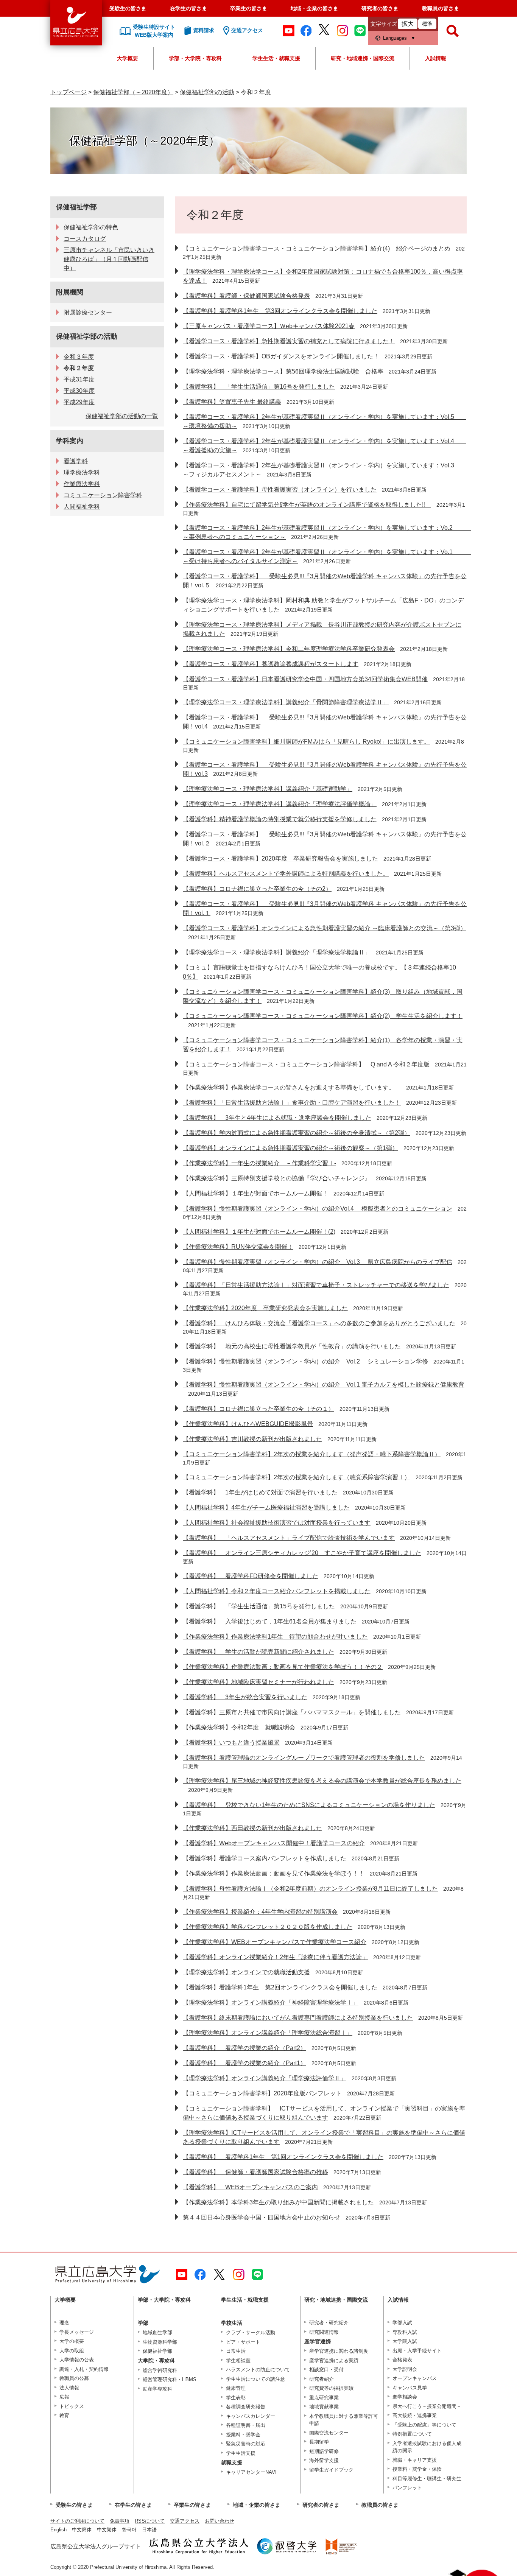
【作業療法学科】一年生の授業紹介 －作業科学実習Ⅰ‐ (259, 1163)
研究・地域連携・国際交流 (363, 58)
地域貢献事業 (324, 2407)
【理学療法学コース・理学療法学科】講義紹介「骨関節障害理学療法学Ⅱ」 (286, 702)
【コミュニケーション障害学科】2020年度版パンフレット (262, 2093)
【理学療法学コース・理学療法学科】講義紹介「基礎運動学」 (268, 789)
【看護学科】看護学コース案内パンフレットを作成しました (265, 1858)
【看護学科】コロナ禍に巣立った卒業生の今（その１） (258, 1409)
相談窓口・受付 (326, 2370)
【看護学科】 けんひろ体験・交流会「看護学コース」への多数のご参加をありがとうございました (319, 1323)
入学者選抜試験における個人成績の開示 (427, 2447)
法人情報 (69, 2388)
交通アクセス (185, 2521)
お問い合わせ (220, 2521)
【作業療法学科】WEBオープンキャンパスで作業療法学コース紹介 (275, 1942)
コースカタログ (85, 239)
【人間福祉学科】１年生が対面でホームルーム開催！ (255, 1193)
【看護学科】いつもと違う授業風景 (231, 1742)
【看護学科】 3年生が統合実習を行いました (245, 1697)
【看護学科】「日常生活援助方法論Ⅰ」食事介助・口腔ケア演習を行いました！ (292, 1103)
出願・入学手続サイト (417, 2351)
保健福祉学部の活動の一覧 (122, 416)
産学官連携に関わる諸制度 (339, 2351)
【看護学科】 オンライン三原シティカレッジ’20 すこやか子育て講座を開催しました (302, 1553)
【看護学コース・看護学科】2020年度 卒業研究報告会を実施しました (280, 858)
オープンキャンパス (415, 2378)
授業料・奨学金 (243, 2435)
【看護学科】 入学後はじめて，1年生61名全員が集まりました (270, 1621)
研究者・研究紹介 (329, 2323)
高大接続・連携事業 (415, 2415)
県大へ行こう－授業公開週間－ (427, 2406)
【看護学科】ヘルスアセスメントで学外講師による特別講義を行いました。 (286, 874)
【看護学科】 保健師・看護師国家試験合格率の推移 (255, 2172)
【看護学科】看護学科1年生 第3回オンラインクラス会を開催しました (280, 311)
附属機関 (70, 292)
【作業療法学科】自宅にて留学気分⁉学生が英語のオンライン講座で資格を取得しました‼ (307, 505)
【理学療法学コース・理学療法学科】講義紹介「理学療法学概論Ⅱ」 (277, 952)
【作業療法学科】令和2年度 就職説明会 (239, 1727)
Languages (395, 38)
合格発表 (402, 2360)
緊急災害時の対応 (246, 2444)
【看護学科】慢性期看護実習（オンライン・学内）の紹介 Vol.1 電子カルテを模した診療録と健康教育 (324, 1385)
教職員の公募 (74, 2378)
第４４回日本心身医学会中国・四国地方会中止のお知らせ (262, 2217)
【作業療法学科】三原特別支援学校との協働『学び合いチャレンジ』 (277, 1178)
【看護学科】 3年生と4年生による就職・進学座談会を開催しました (277, 1118)
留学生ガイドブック (331, 2470)
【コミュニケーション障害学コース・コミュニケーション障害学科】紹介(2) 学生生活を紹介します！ (323, 1016)
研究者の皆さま (380, 8)
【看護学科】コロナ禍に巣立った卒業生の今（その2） (257, 889)
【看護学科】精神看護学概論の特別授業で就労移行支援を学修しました (280, 819)
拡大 (408, 24)
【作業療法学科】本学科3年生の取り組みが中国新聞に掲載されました (278, 2202)
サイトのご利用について (77, 2521)
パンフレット (407, 2488)
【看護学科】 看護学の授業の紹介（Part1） (244, 2063)
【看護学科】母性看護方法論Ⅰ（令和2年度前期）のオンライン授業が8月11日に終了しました (310, 1889)
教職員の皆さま (441, 8)
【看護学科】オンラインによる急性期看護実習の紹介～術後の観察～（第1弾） (290, 1148)
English (58, 2530)
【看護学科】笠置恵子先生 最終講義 (232, 402)
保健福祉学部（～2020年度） (133, 92)
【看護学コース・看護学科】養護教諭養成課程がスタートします (271, 664)
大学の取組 (72, 2351)
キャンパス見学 (410, 2388)
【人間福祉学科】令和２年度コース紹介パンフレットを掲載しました (277, 1591)
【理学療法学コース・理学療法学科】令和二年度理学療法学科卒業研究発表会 (289, 649)
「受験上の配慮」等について (424, 2425)
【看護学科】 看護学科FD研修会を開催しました (251, 1576)
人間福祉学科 (82, 507)
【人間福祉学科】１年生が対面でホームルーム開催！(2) (259, 1232)
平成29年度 (79, 402)
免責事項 (120, 2521)
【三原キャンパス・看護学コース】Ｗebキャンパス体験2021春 (269, 326)
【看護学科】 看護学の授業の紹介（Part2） (244, 2048)
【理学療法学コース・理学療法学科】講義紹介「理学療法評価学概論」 (280, 804)
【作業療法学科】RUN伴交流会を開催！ (238, 1247)
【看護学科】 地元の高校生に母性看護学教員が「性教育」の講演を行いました (292, 1346)
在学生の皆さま (188, 8)
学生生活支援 (241, 2453)
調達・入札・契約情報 (84, 2369)
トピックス (72, 2406)
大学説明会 (405, 2369)
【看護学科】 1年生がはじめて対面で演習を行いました (260, 1492)
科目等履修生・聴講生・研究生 (427, 2479)
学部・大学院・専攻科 (195, 58)
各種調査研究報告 (246, 2407)
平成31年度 (79, 379)
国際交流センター (329, 2433)
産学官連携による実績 (334, 2360)
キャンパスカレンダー (251, 2416)
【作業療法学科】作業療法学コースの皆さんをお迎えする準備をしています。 (292, 1087)
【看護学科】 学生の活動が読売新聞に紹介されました (258, 1652)
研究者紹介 (322, 2379)
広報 (64, 2397)
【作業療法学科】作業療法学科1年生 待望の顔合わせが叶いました (275, 1637)
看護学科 (76, 461)
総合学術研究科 (160, 2370)
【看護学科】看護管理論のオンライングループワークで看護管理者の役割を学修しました (304, 1758)
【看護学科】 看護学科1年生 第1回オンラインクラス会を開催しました (283, 2157)
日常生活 (236, 2351)
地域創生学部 (157, 2332)
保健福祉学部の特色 (91, 227)
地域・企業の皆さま (315, 8)
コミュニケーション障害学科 (103, 495)
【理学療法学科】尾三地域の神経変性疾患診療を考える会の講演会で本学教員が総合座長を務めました (322, 1781)
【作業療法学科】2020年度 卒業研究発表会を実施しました (265, 1308)
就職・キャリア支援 (415, 2460)
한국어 (129, 2530)
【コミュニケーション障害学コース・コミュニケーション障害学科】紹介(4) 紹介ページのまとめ (317, 248)
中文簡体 (82, 2530)
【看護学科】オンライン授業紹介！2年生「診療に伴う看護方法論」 (275, 1957)
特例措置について (412, 2434)
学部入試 (402, 2323)
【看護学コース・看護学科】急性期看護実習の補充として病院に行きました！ (289, 341)
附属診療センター (88, 312)
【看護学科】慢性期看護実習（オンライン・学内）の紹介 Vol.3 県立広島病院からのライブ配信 (318, 1262)
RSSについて (150, 2521)
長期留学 (319, 2442)
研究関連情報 (324, 2332)
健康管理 (236, 2388)
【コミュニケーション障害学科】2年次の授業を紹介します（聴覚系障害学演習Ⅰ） (297, 1477)
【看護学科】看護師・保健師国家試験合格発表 (246, 296)
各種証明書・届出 (246, 2425)
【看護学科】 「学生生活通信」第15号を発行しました (259, 1606)
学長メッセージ (77, 2332)
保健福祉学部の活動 (207, 92)
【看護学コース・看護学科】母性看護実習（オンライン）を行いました (280, 490)
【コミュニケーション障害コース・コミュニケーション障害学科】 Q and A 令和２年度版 (306, 1064)
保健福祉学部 (76, 207)
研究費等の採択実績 (331, 2388)
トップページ (69, 92)
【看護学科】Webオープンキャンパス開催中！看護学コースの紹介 (274, 1843)
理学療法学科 (82, 472)
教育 (64, 2415)
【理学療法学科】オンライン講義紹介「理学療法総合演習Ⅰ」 (268, 2033)
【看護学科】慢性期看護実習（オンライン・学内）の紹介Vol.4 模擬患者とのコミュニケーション (318, 1209)
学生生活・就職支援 (276, 58)
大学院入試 (405, 2341)
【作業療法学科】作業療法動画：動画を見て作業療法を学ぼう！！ (274, 1873)
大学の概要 (72, 2341)
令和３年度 (79, 357)
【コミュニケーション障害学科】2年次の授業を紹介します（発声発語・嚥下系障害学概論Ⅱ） (312, 1454)
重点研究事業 (324, 2398)
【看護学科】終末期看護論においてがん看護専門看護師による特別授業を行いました (298, 2018)
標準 (427, 24)
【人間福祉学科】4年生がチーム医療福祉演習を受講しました (266, 1507)
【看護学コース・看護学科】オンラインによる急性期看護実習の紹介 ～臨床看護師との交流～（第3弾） (325, 928)
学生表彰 (236, 2398)
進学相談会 (405, 2397)
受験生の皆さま (128, 8)
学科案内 (70, 441)
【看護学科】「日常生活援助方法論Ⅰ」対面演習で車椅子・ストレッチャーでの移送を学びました (316, 1285)
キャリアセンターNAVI (251, 2472)
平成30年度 (79, 391)
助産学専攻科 (157, 2389)
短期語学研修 (324, 2451)
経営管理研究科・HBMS (170, 2379)
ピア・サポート (243, 2342)
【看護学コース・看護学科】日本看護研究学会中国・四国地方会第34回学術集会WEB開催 (305, 679)
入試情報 (436, 58)
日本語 (149, 2530)
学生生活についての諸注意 (255, 2379)
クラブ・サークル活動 (251, 2332)
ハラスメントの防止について (258, 2370)
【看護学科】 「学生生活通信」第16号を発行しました (259, 387)
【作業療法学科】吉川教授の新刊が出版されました (252, 1439)
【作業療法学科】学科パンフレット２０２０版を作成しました (268, 1927)
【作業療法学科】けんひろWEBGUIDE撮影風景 (248, 1424)
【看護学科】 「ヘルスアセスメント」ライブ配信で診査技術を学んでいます (289, 1538)
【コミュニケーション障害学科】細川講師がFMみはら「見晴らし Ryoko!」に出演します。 (306, 742)
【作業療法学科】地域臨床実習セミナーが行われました (258, 1682)
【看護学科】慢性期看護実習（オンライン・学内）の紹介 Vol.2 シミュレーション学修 (305, 1361)
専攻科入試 (405, 2332)
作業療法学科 (82, 484)
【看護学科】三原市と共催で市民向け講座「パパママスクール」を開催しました (292, 1712)
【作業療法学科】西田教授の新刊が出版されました (252, 1828)
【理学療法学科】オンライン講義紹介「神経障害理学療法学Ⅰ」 (271, 2002)
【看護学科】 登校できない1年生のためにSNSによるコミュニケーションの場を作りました (309, 1805)
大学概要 (128, 58)
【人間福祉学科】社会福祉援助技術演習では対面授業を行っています (277, 1523)
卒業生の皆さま (249, 8)
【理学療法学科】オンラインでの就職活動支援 (246, 1972)
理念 (64, 2323)
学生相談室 (238, 2360)
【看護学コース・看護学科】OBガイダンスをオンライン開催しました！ (281, 356)
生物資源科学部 (160, 2342)
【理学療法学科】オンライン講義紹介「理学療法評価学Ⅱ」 (265, 2078)
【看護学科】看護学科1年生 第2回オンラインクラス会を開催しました (280, 1987)
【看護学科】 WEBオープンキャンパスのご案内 (250, 2187)
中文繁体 (107, 2530)
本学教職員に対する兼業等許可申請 (344, 2420)
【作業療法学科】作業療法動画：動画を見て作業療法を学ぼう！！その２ (283, 1667)
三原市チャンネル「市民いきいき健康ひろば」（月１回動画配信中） (109, 259)
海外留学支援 (324, 2460)
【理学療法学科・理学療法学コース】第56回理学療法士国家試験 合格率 (283, 371)
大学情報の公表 (77, 2360)
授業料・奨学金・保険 (417, 2469)
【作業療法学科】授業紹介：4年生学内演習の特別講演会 (260, 1912)
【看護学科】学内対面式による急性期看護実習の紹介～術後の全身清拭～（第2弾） (297, 1133)
